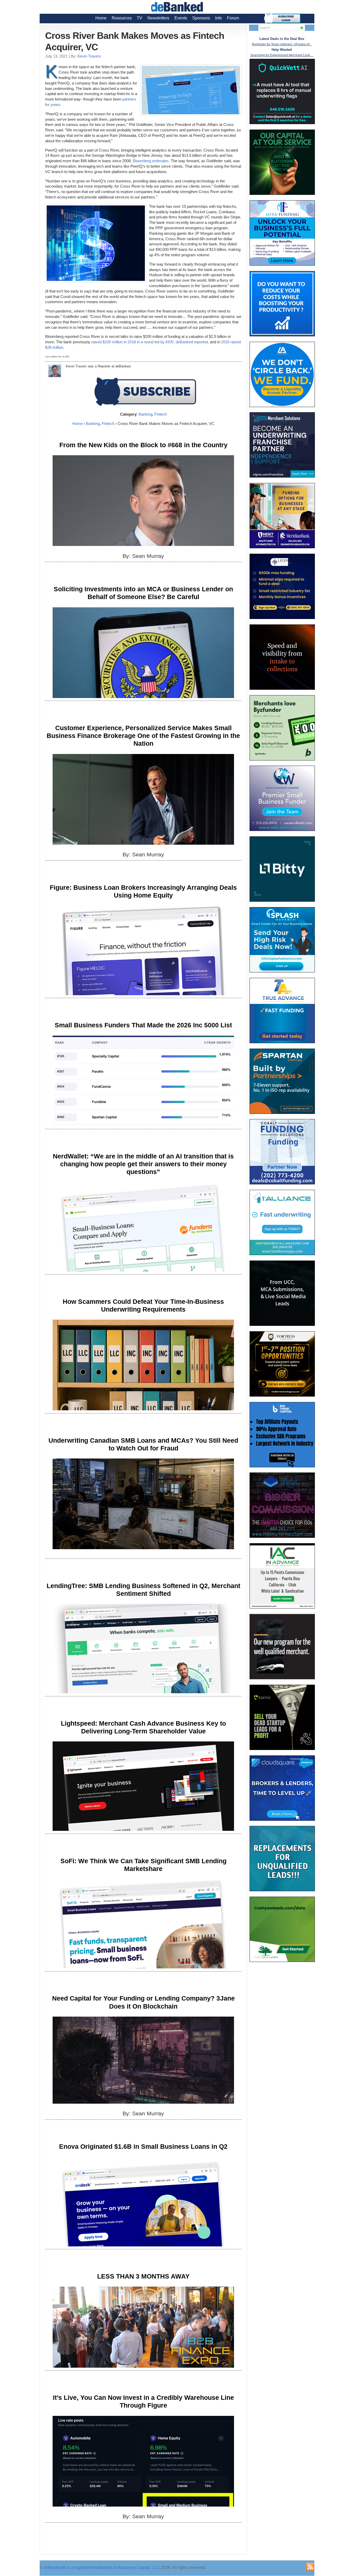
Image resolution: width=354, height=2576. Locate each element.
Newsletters (158, 18)
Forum (233, 18)
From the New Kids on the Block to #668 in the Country (143, 445)
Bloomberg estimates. (151, 161)
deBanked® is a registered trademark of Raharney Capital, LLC (102, 2568)
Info (218, 18)
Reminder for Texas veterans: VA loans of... (282, 44)
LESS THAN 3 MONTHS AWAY (143, 2276)
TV (140, 18)
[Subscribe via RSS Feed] (310, 2567)
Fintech (161, 414)
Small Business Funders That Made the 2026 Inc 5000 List (143, 1025)
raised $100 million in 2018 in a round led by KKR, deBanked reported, (150, 342)
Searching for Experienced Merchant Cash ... (282, 55)
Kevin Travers (89, 56)
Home (101, 18)
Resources (122, 18)
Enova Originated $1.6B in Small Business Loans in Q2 (143, 2146)
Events (181, 18)
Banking (146, 414)
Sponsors (201, 18)
